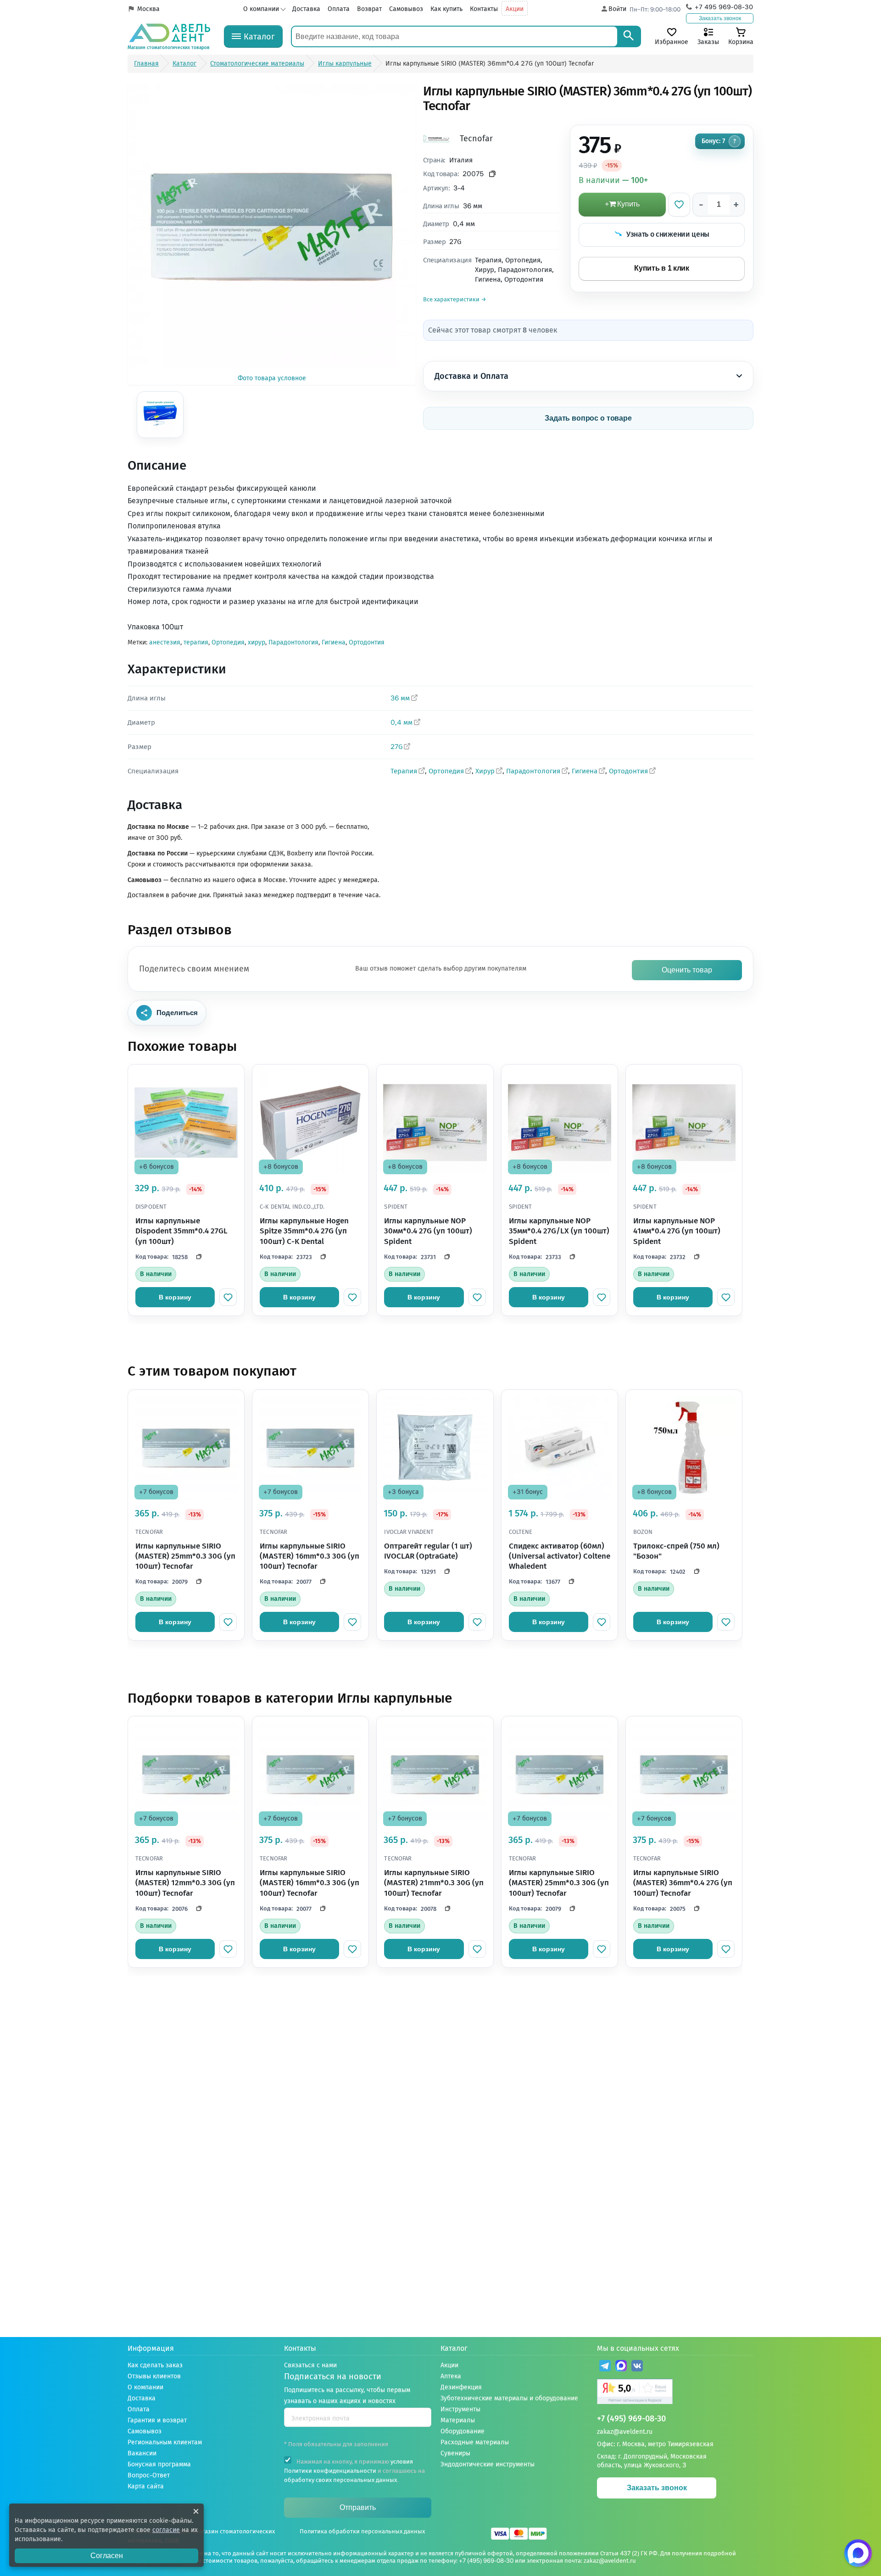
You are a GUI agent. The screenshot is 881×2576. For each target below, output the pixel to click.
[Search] (629, 36)
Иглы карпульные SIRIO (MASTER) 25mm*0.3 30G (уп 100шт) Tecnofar (185, 1556)
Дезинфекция (461, 2387)
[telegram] (605, 2367)
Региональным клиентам (165, 2442)
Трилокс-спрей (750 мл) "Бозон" (676, 1551)
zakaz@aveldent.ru (625, 2432)
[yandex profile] (675, 2393)
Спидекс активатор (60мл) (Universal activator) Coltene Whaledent (560, 1556)
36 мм (400, 698)
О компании (261, 9)
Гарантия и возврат (157, 2420)
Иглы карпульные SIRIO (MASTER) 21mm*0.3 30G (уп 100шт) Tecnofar (434, 1883)
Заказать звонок (720, 18)
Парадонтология (293, 642)
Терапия (404, 771)
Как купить (446, 9)
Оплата (339, 9)
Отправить (358, 2507)
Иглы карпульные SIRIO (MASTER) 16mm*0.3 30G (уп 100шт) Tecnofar (309, 1556)
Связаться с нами (310, 2365)
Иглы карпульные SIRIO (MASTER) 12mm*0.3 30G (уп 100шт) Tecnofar (185, 1883)
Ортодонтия (367, 642)
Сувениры (455, 2453)
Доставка (306, 9)
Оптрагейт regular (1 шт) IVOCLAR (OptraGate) (428, 1551)
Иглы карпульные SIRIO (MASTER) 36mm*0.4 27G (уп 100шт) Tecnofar (683, 1883)
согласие (166, 2530)
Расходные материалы (475, 2442)
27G (396, 747)
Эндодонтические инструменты (488, 2464)
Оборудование (463, 2431)
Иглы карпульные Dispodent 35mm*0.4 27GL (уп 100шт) (181, 1231)
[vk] (637, 2367)
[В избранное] (679, 205)
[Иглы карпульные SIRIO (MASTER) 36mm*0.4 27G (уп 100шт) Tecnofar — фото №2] (160, 415)
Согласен (107, 2556)
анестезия (165, 642)
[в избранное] (228, 1297)
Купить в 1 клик (661, 268)
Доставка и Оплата (471, 376)
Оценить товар (687, 970)
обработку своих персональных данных (340, 2480)
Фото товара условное (272, 378)
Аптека (451, 2376)
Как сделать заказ (155, 2365)
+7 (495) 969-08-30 (631, 2419)
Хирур (485, 771)
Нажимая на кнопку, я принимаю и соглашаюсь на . (354, 2471)
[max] (621, 2367)
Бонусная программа (159, 2464)
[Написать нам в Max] (858, 2553)
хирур (256, 642)
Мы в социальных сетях (638, 2348)
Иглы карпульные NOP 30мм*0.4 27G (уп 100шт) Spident (428, 1231)
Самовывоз (406, 9)
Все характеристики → (455, 299)
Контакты (484, 9)
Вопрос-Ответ (149, 2475)
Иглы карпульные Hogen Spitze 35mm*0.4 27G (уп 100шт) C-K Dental (304, 1231)
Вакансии (142, 2453)
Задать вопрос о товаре (588, 418)
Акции (515, 9)
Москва (148, 9)
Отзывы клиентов (154, 2376)
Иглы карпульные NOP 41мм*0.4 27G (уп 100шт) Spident (677, 1231)
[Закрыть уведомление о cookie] (196, 2511)
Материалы (458, 2420)
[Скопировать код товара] (493, 174)
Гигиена (334, 642)
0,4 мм (401, 722)
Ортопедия (228, 642)
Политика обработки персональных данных (362, 2531)
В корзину (175, 1297)
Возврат (369, 9)
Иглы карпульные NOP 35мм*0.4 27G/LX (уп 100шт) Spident (559, 1231)
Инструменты (460, 2409)
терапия (196, 642)
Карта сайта (146, 2486)
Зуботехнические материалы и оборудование (509, 2398)
